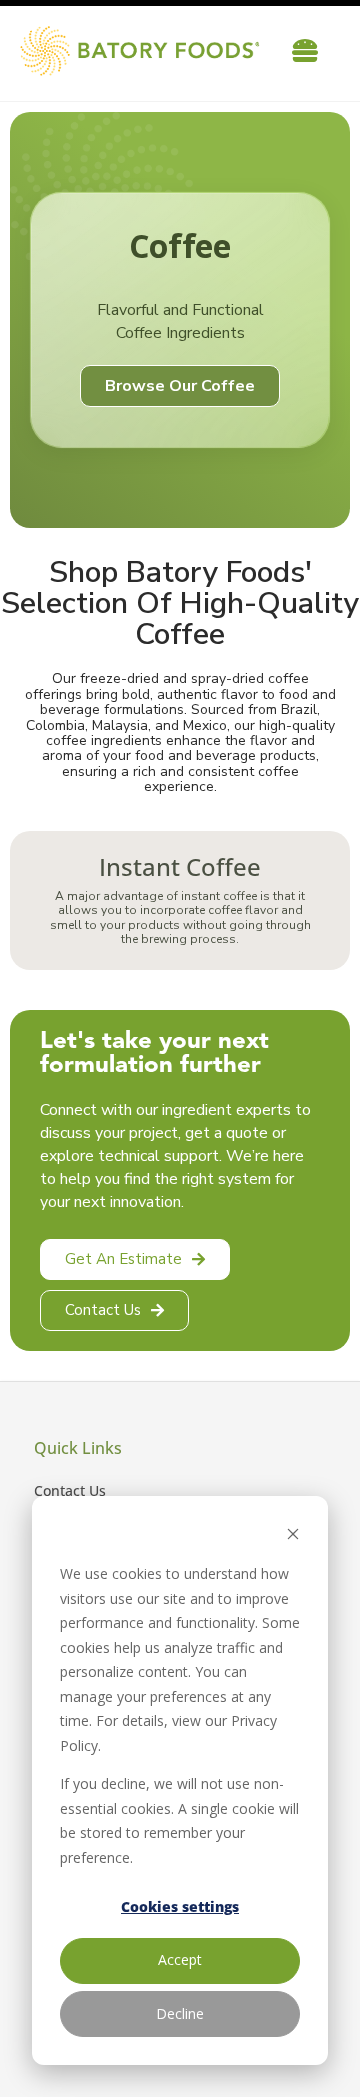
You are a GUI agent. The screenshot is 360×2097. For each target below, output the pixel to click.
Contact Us (70, 1490)
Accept (180, 1959)
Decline (180, 2013)
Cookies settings (180, 1906)
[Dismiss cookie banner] (293, 1536)
